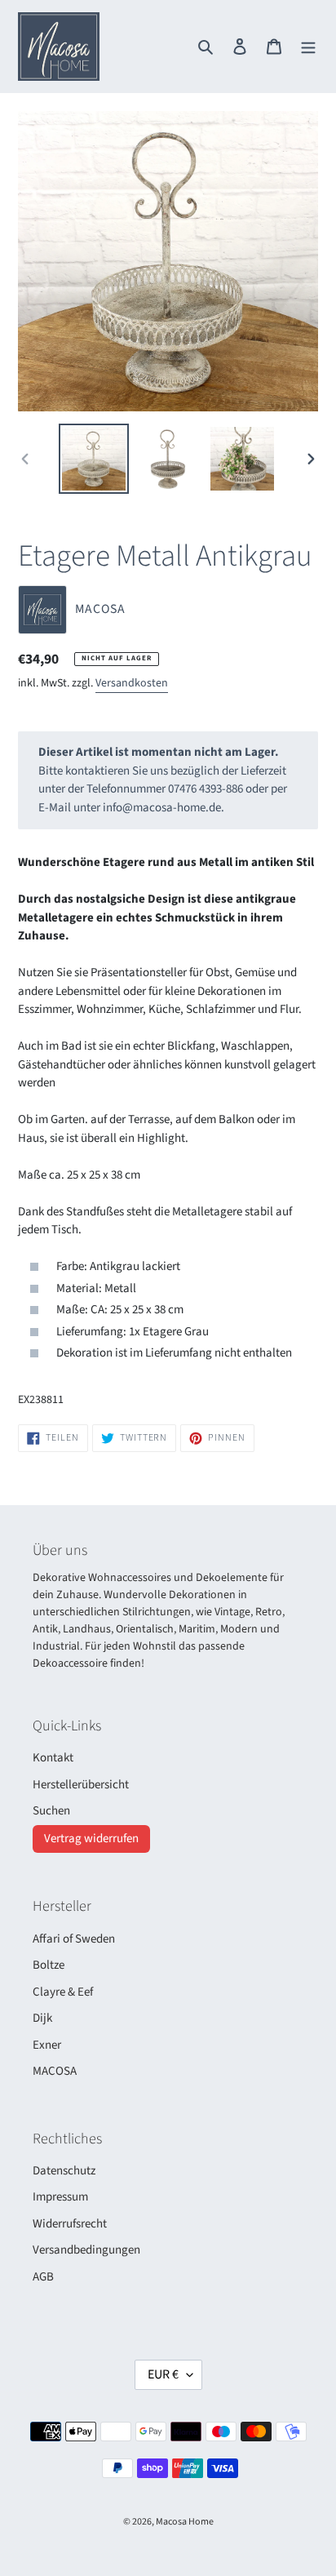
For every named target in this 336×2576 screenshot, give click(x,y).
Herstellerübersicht (81, 1785)
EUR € (163, 2374)
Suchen (51, 1811)
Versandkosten (132, 683)
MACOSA (55, 2071)
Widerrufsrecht (70, 2224)
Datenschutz (64, 2171)
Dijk (42, 2018)
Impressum (60, 2197)
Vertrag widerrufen (91, 1839)
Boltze (49, 1965)
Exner (47, 2045)
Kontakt (53, 1758)
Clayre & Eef (63, 1992)
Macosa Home (185, 2522)
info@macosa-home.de (162, 808)
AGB (43, 2277)
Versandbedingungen (86, 2250)
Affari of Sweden (74, 1939)
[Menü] (308, 47)
